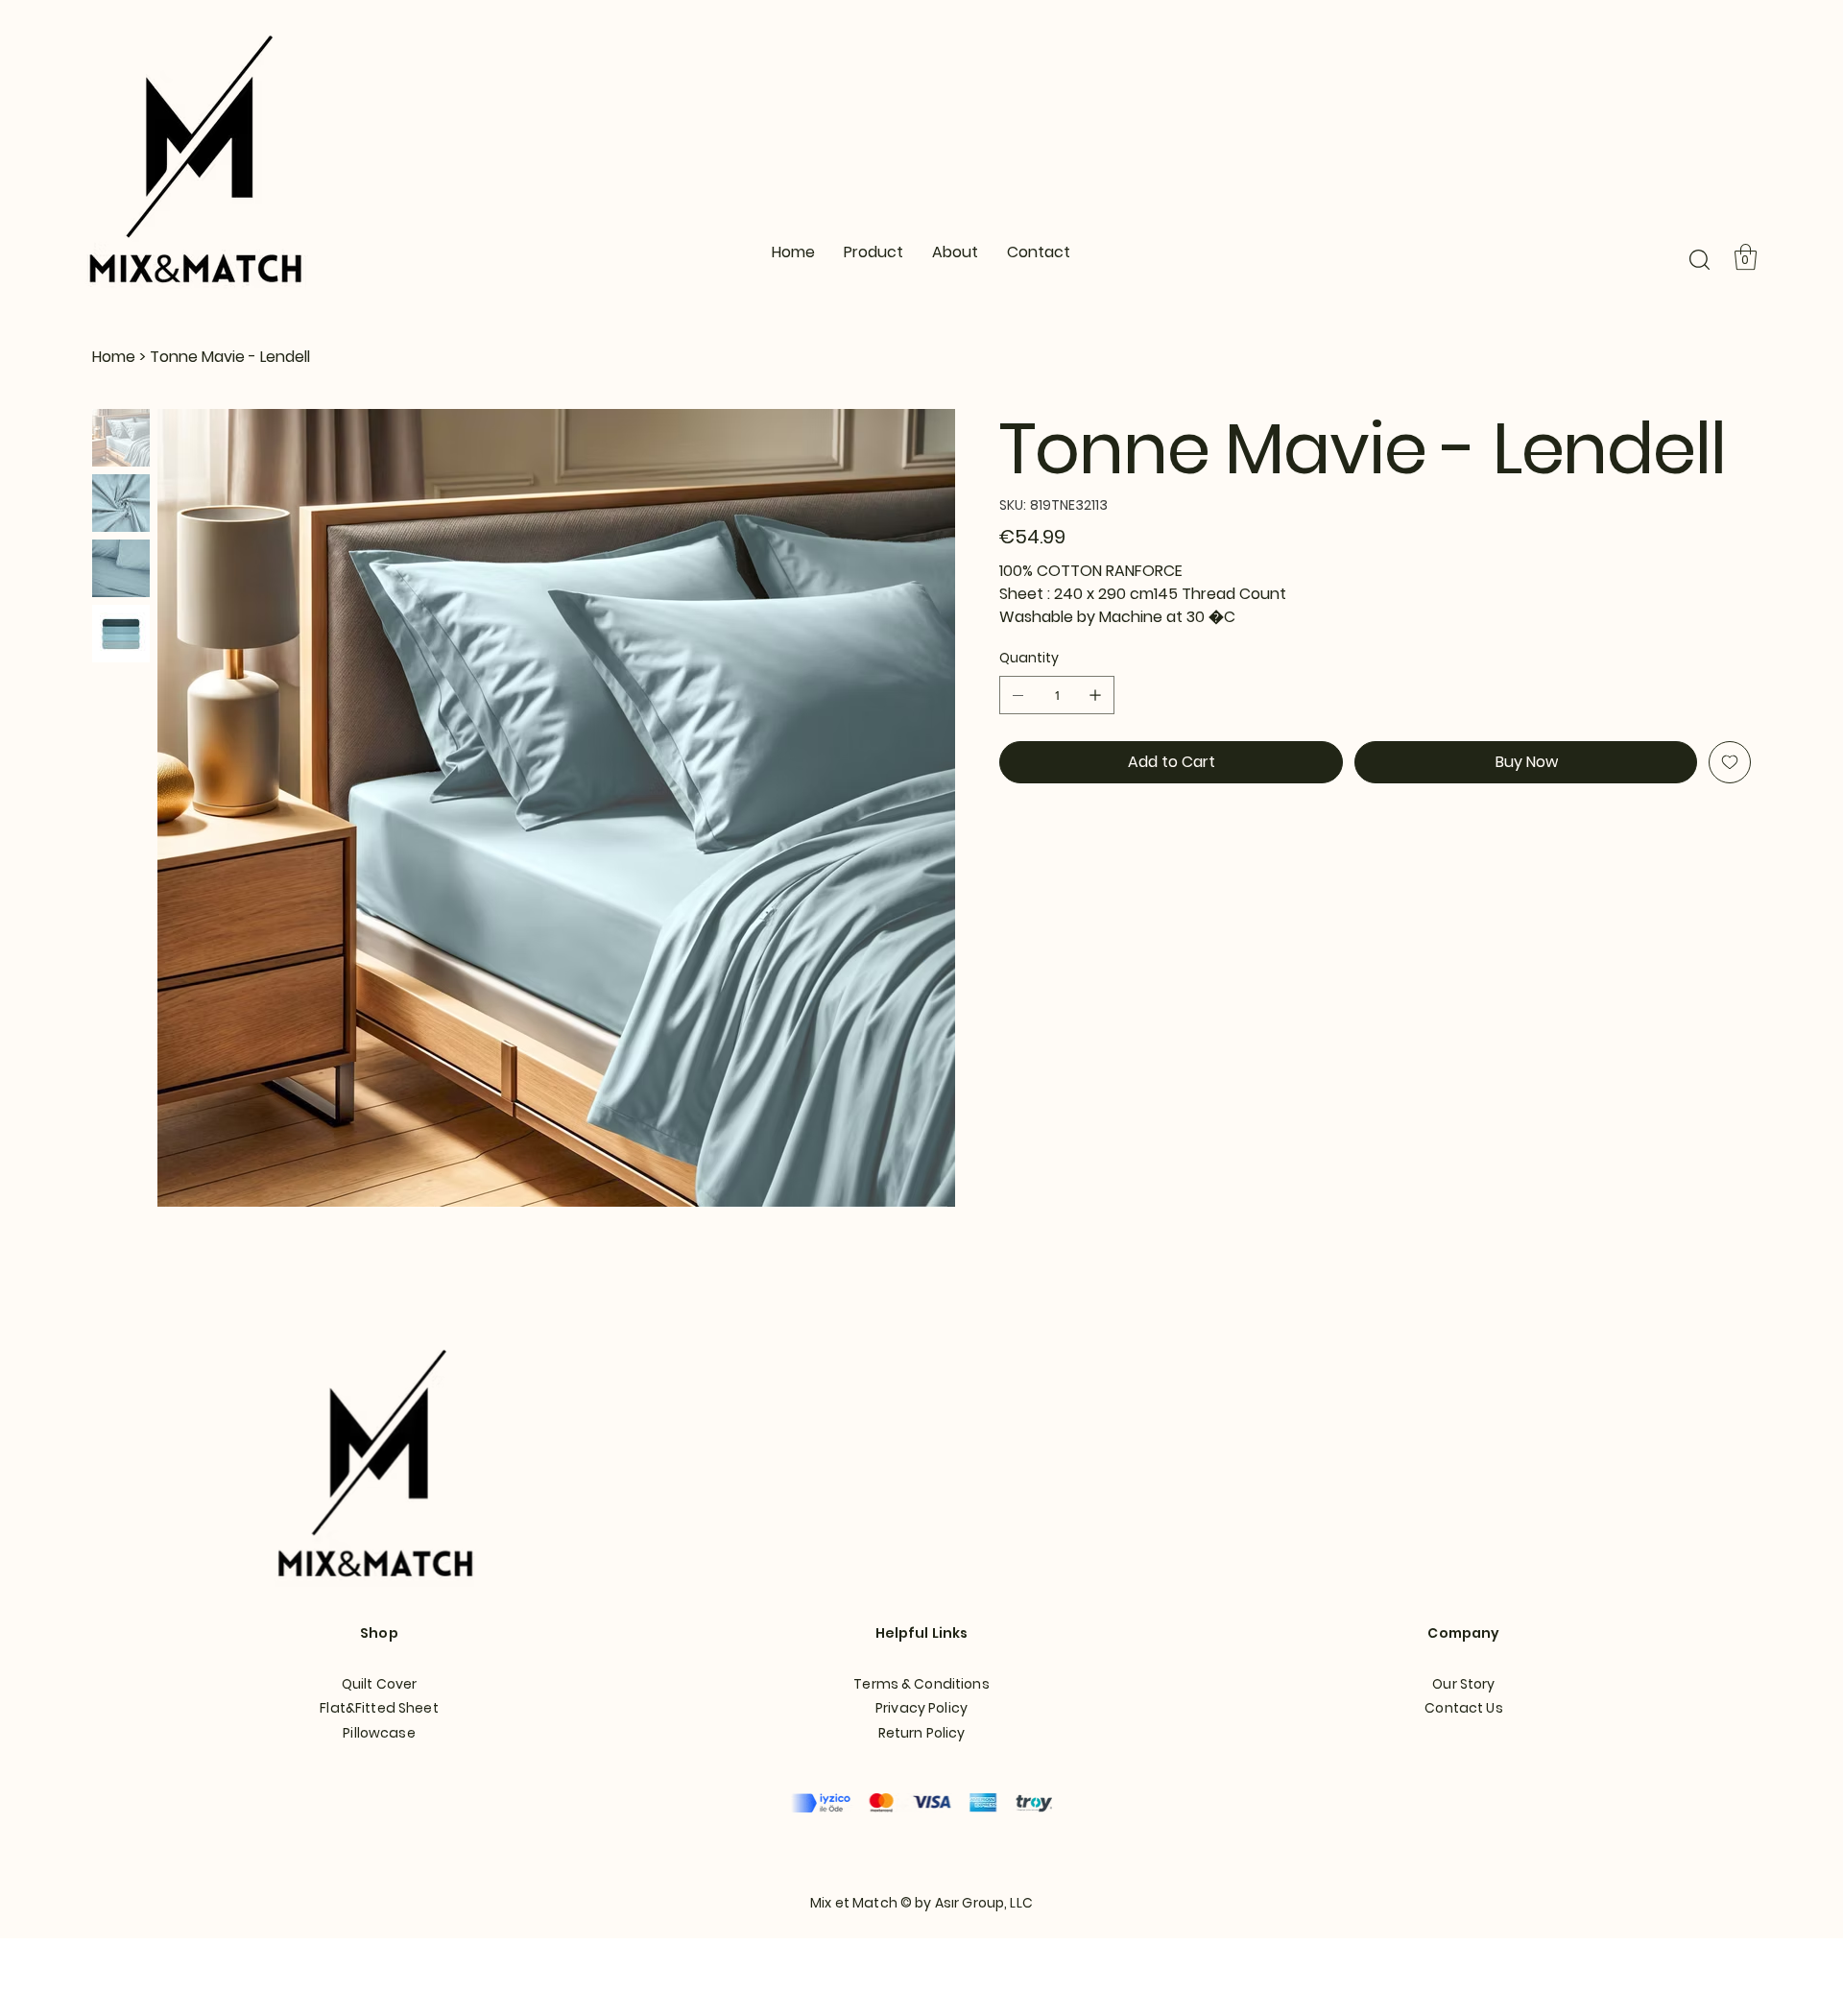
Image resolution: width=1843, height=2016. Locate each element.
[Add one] (1095, 695)
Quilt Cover (380, 1684)
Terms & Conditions (921, 1684)
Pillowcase (379, 1733)
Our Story (1463, 1684)
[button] (1699, 260)
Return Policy (922, 1733)
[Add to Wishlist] (1730, 762)
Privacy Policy (921, 1708)
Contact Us (1463, 1708)
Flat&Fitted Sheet (379, 1708)
